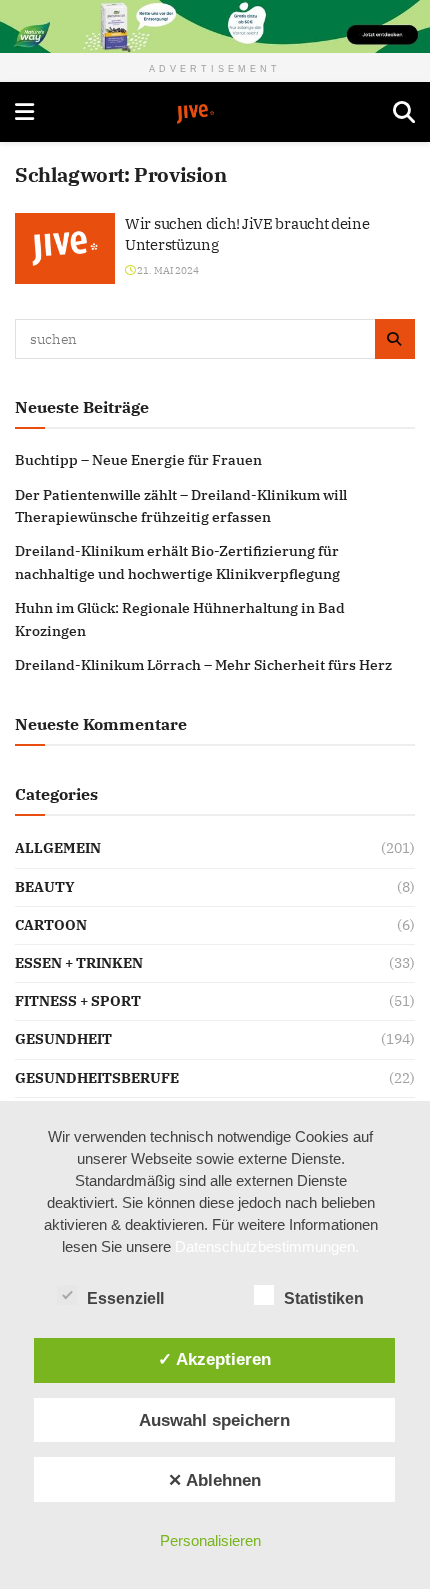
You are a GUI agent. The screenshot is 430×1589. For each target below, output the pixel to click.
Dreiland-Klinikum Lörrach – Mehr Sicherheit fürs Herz (203, 665)
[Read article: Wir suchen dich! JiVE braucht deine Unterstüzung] (65, 249)
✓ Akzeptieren (214, 1359)
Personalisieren (210, 1540)
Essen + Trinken (79, 963)
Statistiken (324, 1298)
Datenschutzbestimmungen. (267, 1246)
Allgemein (58, 848)
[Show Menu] (24, 112)
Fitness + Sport (78, 1001)
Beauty (45, 887)
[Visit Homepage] (214, 114)
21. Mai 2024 (167, 270)
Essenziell (125, 1298)
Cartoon (51, 925)
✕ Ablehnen (214, 1480)
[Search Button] (404, 112)
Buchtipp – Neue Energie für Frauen (138, 460)
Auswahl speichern (214, 1420)
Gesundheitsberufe (97, 1078)
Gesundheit (63, 1039)
